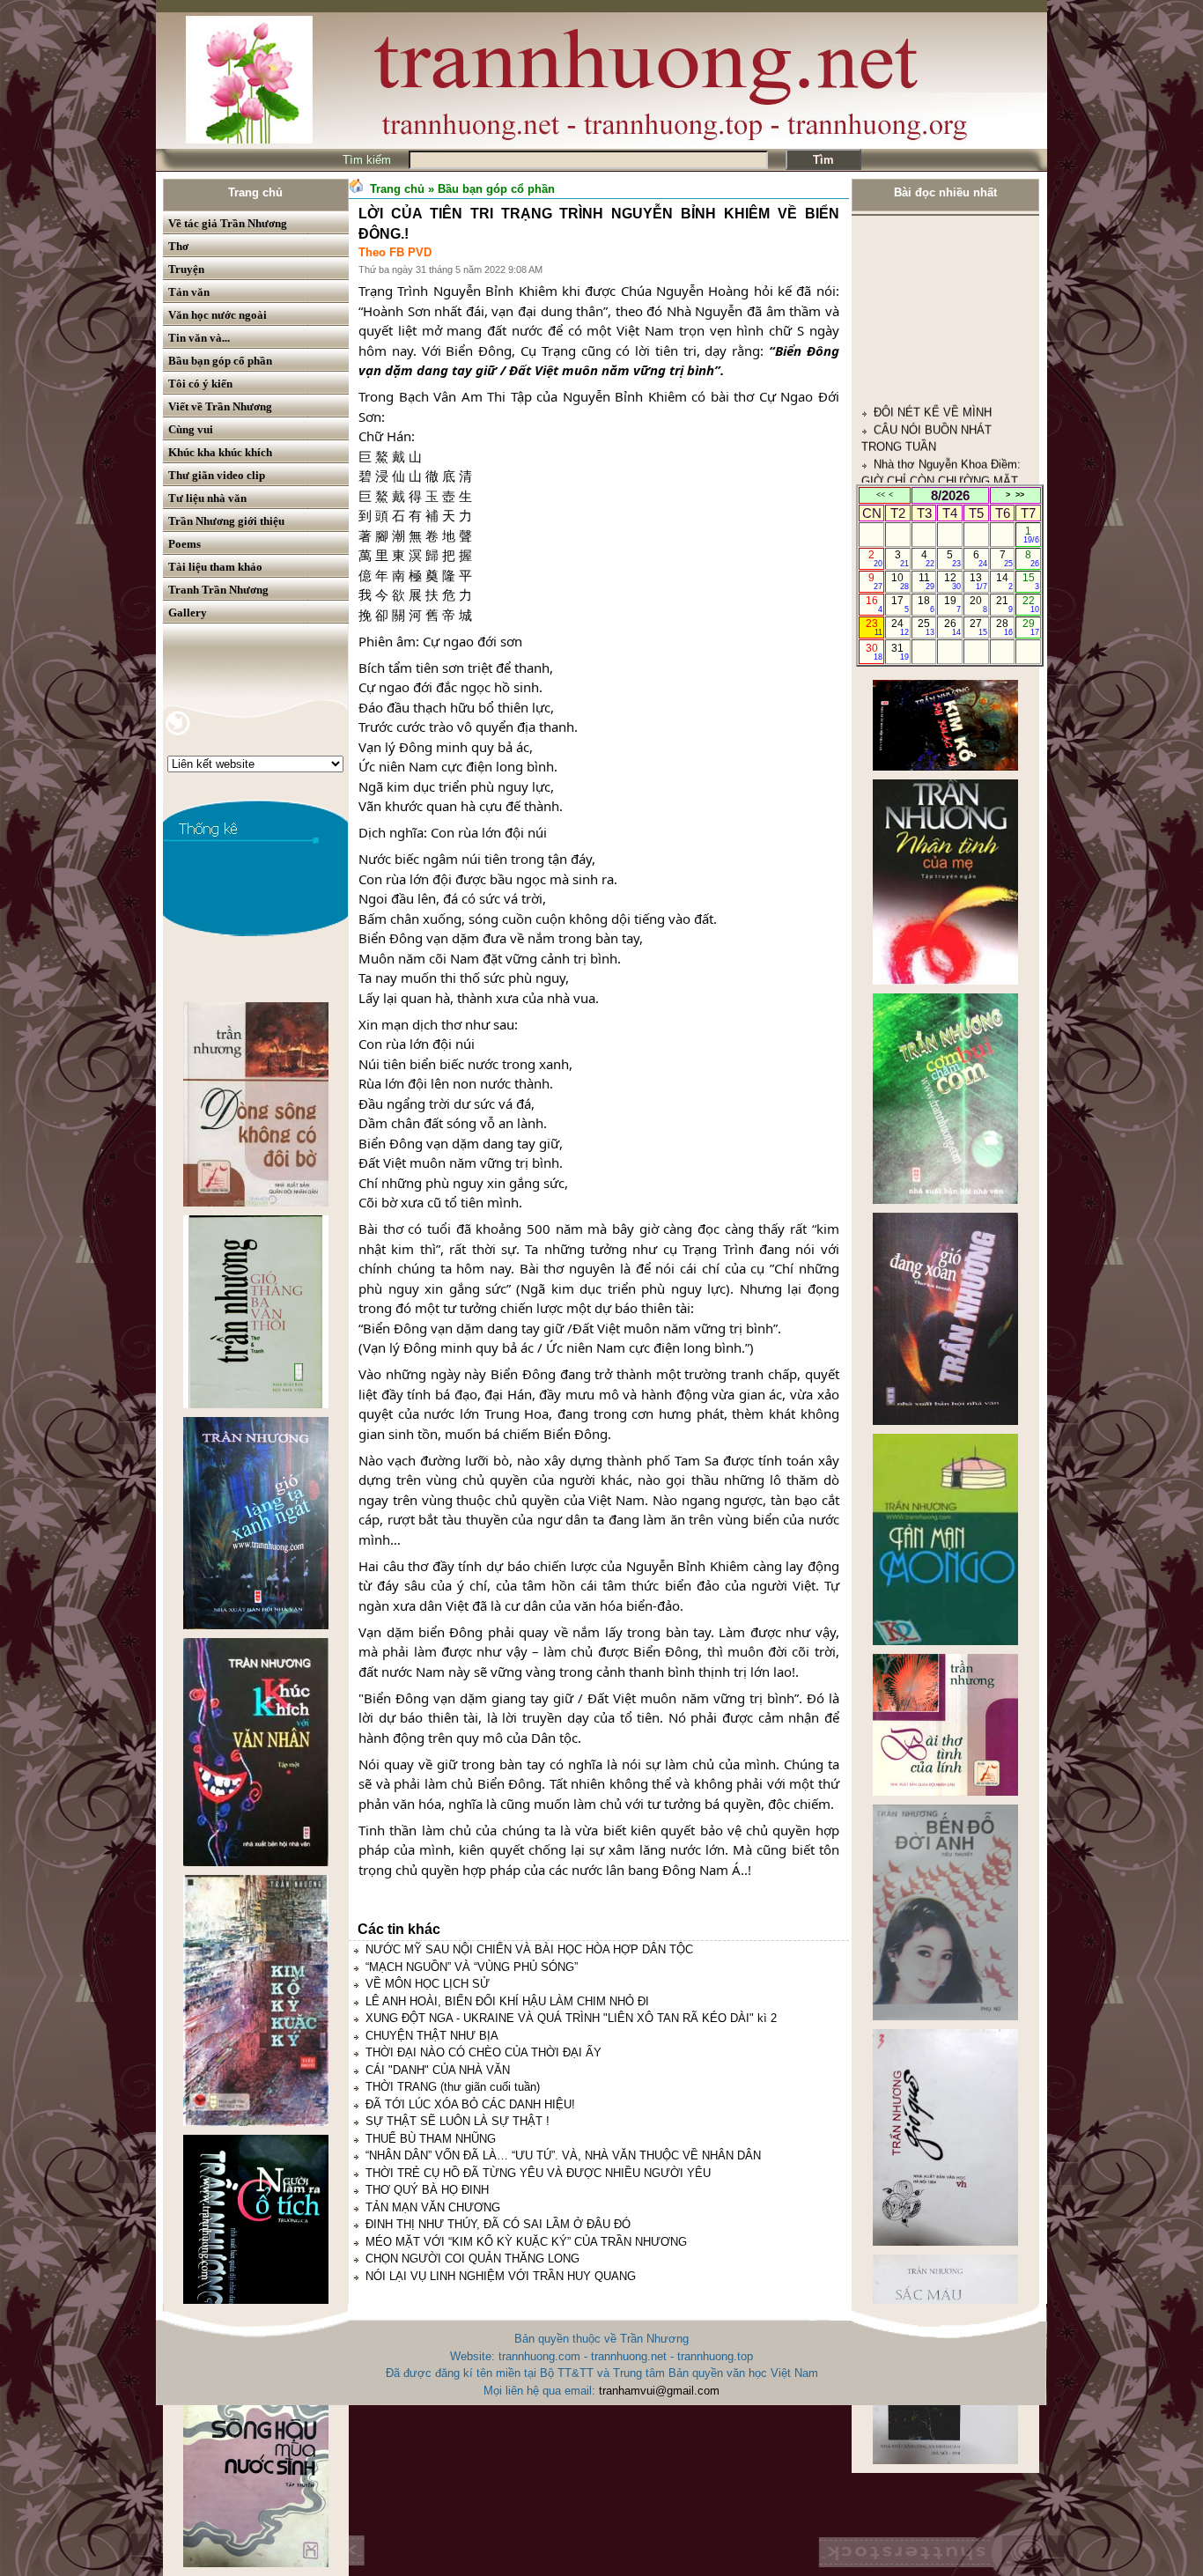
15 (1031, 581)
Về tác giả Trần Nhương (228, 223)
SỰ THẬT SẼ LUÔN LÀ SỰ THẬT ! (458, 2121)
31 (900, 652)
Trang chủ (255, 192)
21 (1004, 604)
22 (1031, 604)
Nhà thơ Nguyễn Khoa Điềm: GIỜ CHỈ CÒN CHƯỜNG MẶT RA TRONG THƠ (941, 375)
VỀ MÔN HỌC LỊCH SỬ (428, 1984)
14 (1004, 581)
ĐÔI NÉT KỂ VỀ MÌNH (933, 307)
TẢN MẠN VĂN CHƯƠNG (433, 2207)
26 (952, 627)
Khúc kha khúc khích (220, 452)
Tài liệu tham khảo (215, 567)
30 (874, 652)
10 (900, 581)
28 (1004, 627)
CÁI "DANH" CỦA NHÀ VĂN (438, 2070)
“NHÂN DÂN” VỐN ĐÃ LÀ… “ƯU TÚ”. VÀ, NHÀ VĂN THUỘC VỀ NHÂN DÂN (563, 2155)
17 (900, 604)
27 (978, 627)
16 (874, 604)
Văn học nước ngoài (218, 315)
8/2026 (950, 495)
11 (927, 581)
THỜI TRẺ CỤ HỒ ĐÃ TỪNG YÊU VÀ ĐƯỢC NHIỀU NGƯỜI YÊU (538, 2173)
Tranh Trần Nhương (218, 590)
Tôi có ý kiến (200, 384)
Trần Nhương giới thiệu (226, 521)
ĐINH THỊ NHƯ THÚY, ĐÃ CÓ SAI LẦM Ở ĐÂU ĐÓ (498, 2224)
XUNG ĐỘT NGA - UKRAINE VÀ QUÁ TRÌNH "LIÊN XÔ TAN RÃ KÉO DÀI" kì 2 (571, 2018)
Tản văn (189, 292)
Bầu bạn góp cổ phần (220, 361)
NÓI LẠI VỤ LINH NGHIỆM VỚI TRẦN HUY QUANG (501, 2276)
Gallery (188, 613)
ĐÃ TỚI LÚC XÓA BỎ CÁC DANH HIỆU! (470, 2104)
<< (881, 495)
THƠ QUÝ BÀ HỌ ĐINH (427, 2190)
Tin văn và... (199, 338)
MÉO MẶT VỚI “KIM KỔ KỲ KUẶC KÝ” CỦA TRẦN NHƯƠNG (526, 2242)
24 (900, 627)
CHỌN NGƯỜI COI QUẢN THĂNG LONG (472, 2259)
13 (978, 581)
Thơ (178, 246)
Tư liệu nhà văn (207, 498)
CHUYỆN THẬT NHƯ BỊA (432, 2036)
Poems (185, 544)
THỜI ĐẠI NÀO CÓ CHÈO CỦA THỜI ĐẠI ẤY (483, 2052)
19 (952, 604)
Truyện (186, 269)
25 (926, 627)
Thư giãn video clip (217, 475)
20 (978, 604)
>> (1020, 495)
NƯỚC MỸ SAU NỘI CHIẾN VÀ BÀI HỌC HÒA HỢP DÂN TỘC (529, 1949)
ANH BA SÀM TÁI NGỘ (935, 444)
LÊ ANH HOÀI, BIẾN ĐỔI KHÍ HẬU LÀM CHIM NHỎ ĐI (507, 2001)
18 (926, 604)
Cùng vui (191, 429)
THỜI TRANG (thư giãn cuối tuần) (453, 2087)
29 (1031, 627)
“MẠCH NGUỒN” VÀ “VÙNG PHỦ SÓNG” (472, 1967)
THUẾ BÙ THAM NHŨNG (431, 2139)
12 (952, 581)
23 (874, 627)
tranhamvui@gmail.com (659, 2391)
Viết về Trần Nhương (220, 406)
